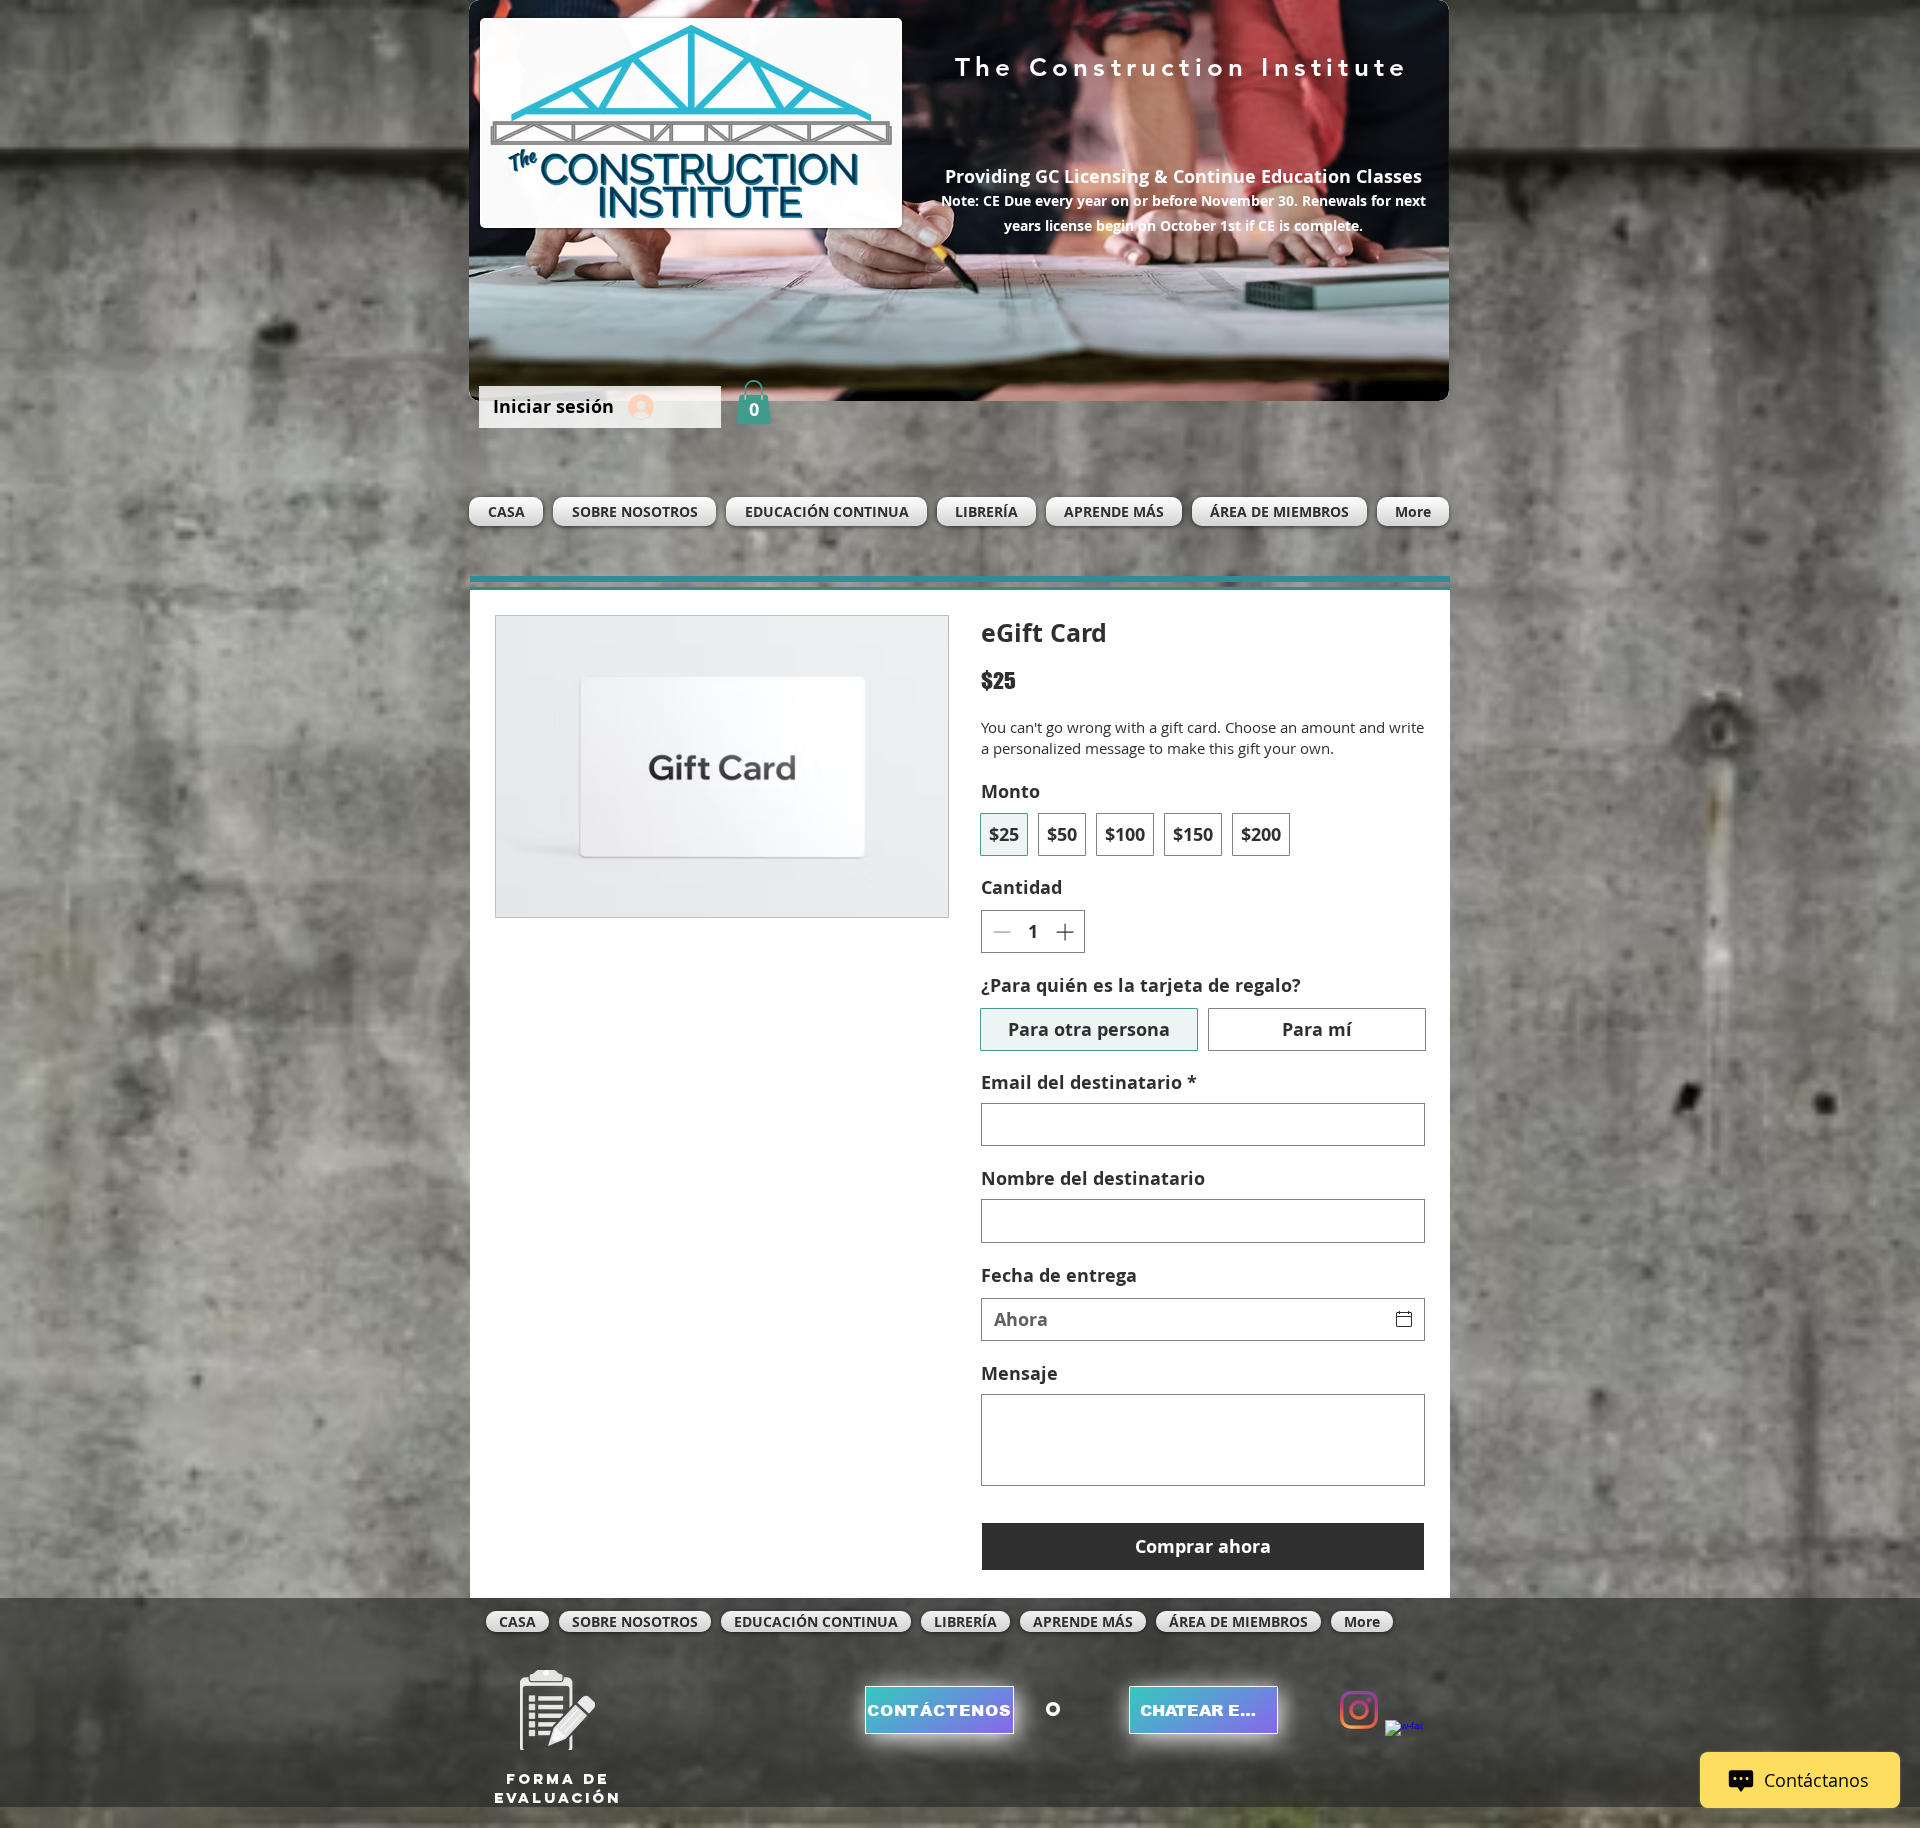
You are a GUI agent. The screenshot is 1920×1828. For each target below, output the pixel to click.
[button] (753, 402)
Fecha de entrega (1059, 1275)
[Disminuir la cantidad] (999, 931)
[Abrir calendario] (1404, 1319)
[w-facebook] (1404, 1739)
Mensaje (1019, 1373)
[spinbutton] (1033, 931)
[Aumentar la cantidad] (1066, 931)
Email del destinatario (1089, 1082)
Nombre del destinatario (1093, 1178)
